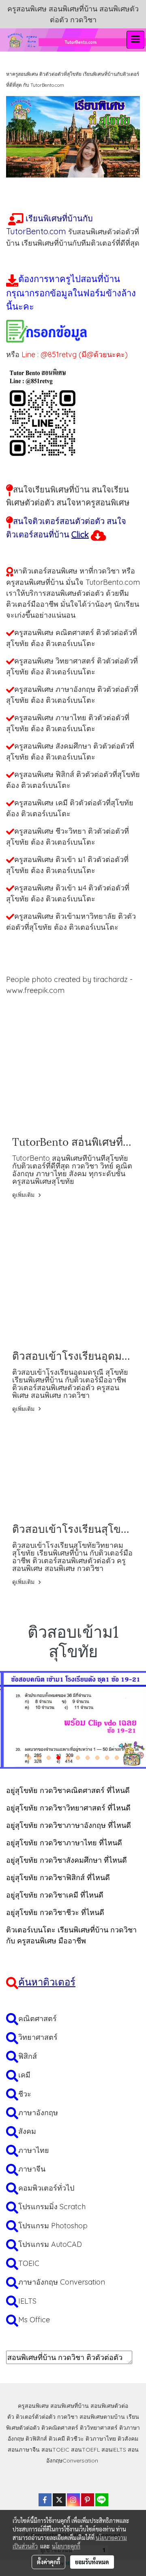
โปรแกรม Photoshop (53, 2226)
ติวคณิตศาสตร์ (60, 2428)
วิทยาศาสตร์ (38, 2037)
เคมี (24, 2075)
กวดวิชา (68, 2417)
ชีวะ (25, 2094)
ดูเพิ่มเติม (24, 1195)
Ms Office (34, 2320)
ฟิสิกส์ (28, 2056)
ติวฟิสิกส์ (36, 2439)
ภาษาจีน (32, 2169)
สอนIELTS (114, 2450)
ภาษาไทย (34, 2150)
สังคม (27, 2131)
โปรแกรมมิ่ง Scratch (52, 2207)
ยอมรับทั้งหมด (92, 2562)
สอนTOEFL (85, 2450)
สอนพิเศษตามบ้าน (102, 2417)
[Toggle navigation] (135, 40)
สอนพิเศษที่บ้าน (70, 2406)
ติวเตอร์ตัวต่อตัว (36, 2417)
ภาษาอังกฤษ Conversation (62, 2282)
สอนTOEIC (55, 2450)
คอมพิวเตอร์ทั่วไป (46, 2188)
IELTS (27, 2301)
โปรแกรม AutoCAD (50, 2244)
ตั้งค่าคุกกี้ (48, 2562)
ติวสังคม (128, 2439)
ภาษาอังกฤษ (38, 2113)
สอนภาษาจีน (24, 2450)
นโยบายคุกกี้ (66, 2546)
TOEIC (29, 2263)
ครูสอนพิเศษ (33, 2406)
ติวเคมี (57, 2439)
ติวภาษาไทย (101, 2439)
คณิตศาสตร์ (38, 2019)
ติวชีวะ (75, 2439)
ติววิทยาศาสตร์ (99, 2428)
